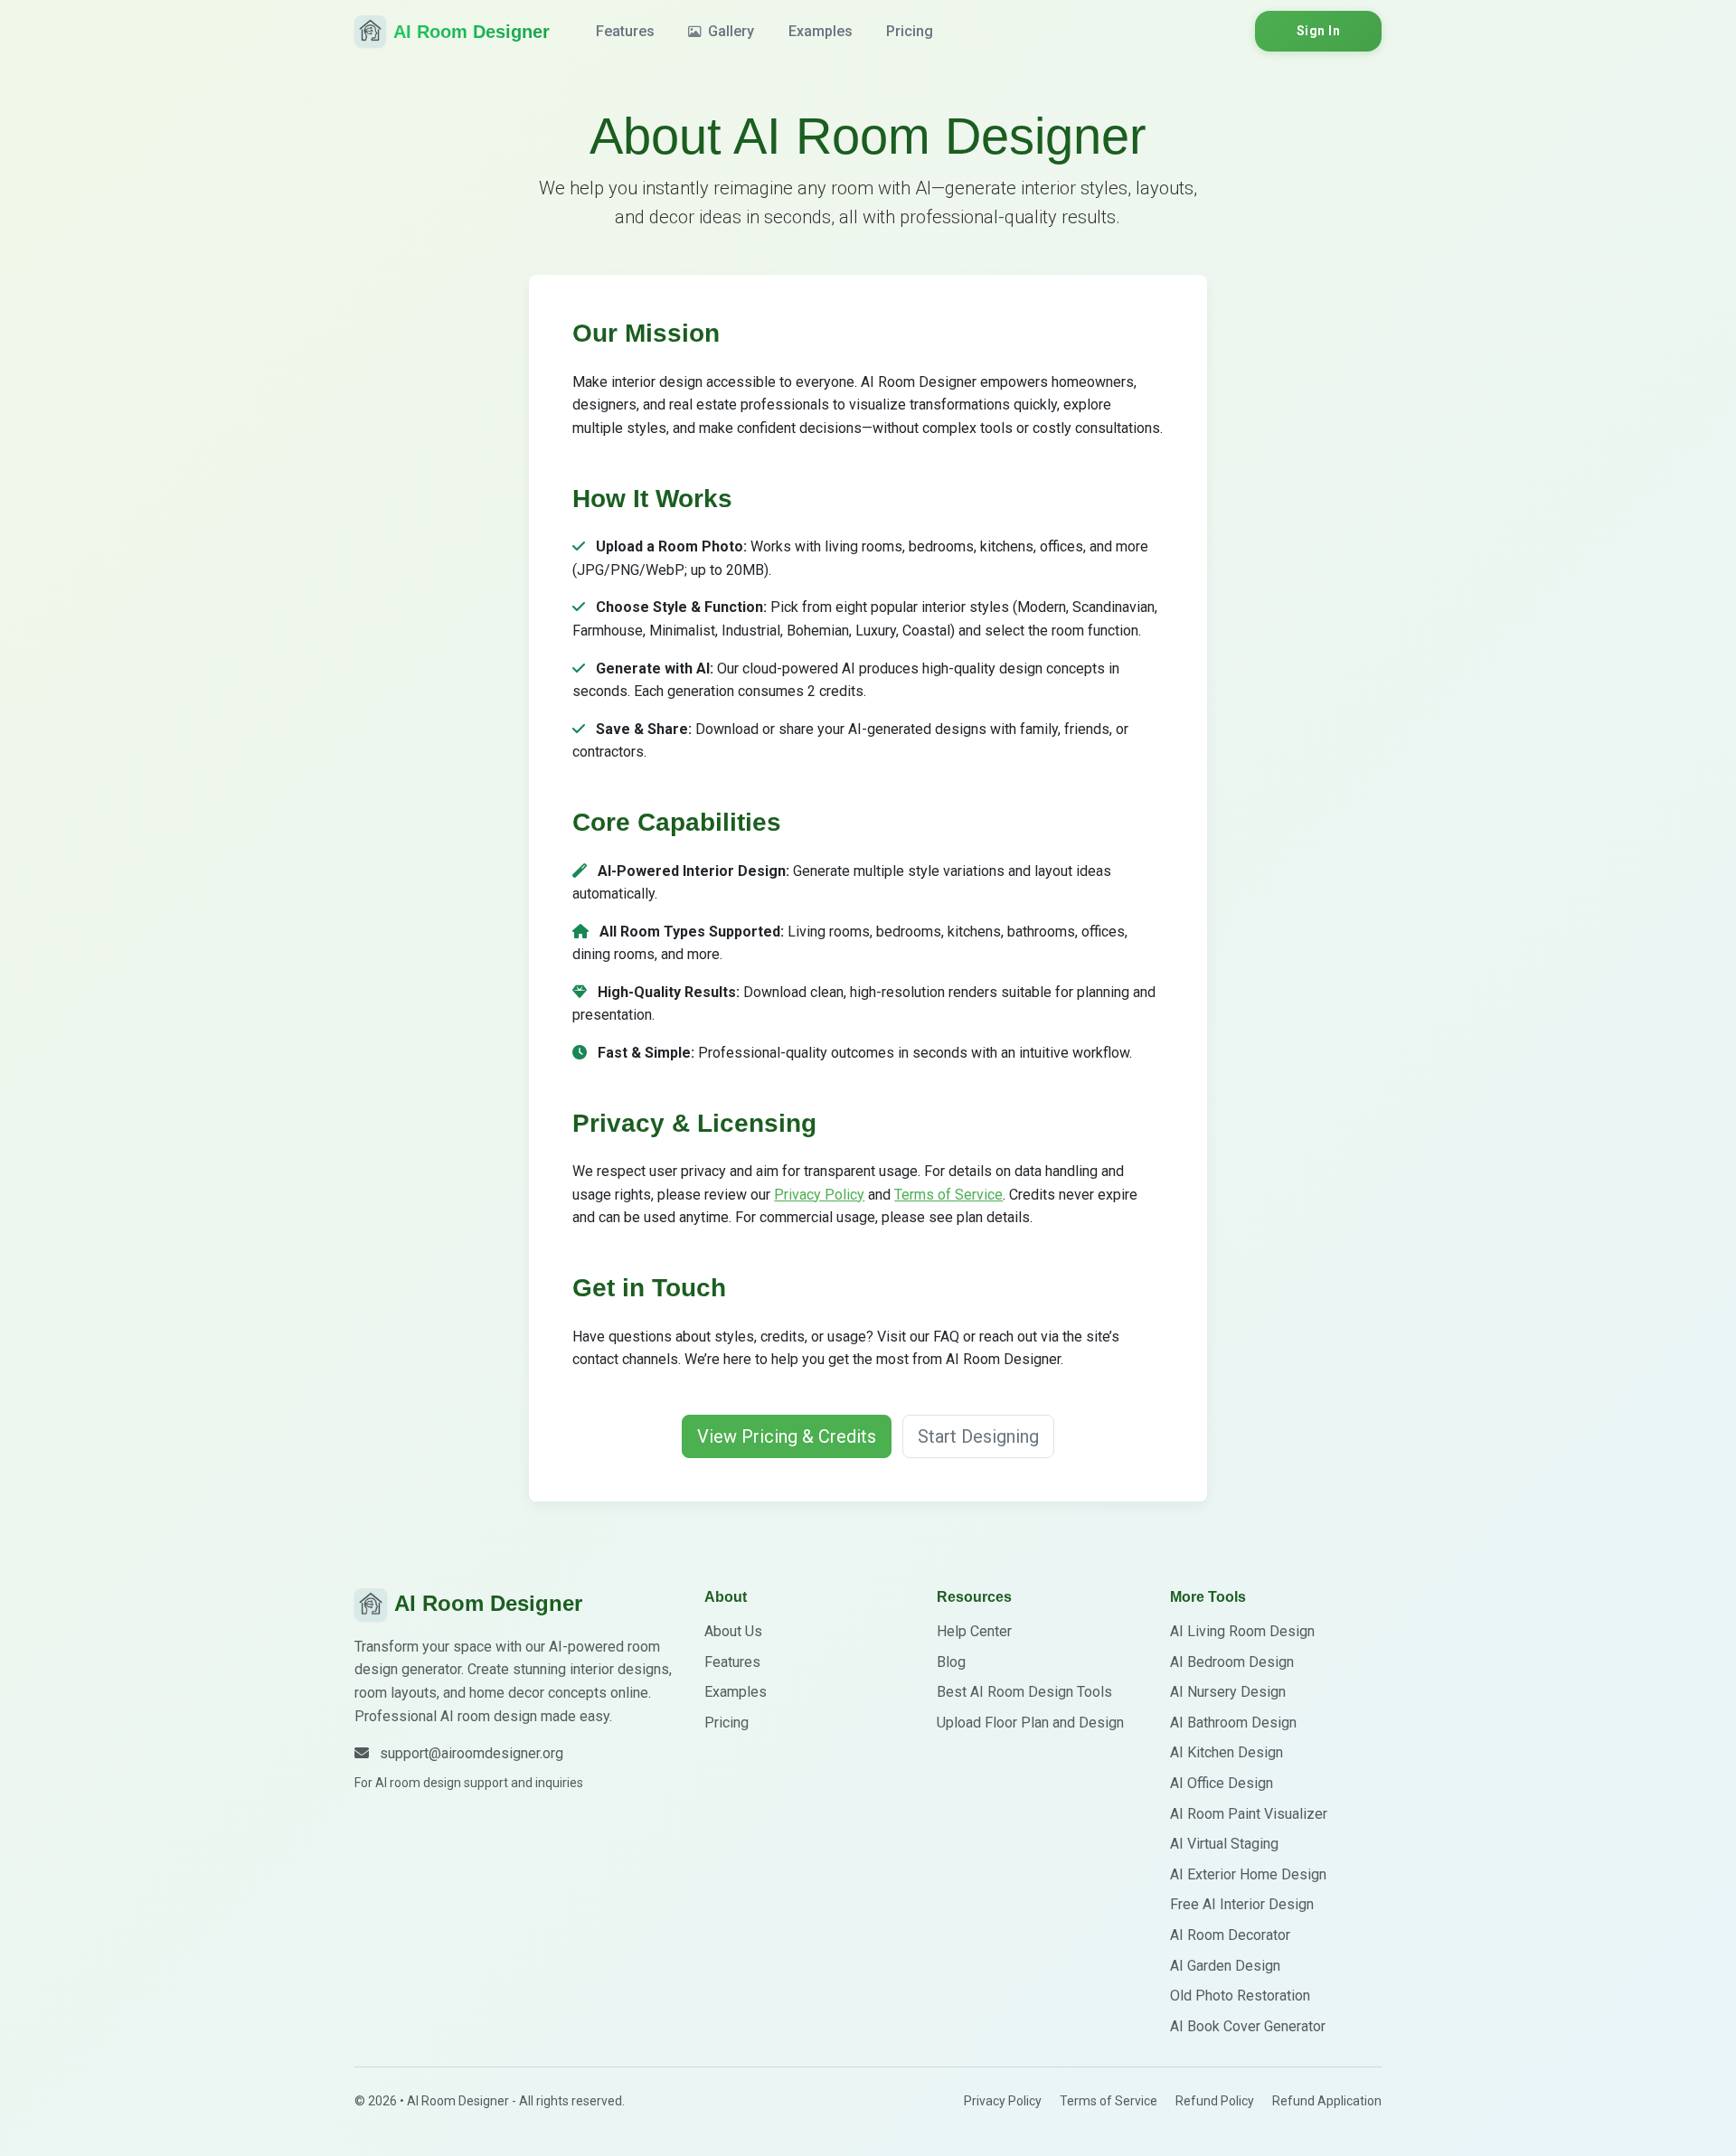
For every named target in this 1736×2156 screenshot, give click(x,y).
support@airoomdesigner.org (472, 1753)
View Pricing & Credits (787, 1436)
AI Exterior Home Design (1248, 1874)
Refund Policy (1215, 2101)
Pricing (910, 31)
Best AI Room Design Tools (1024, 1692)
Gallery (729, 31)
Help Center (974, 1631)
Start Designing (978, 1436)
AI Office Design (1222, 1783)
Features (625, 31)
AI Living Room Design (1242, 1631)
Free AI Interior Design (1242, 1904)
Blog (951, 1662)
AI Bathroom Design (1233, 1723)
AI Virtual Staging (1224, 1844)
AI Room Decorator (1230, 1935)
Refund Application (1327, 2101)
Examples (821, 31)
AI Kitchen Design (1227, 1752)
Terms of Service (948, 1195)
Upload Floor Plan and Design (1030, 1723)
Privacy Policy (819, 1195)
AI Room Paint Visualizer (1249, 1814)
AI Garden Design (1225, 1966)
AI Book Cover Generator (1248, 2026)
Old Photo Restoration (1240, 1996)
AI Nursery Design (1228, 1692)
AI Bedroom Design (1232, 1662)
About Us (733, 1631)
